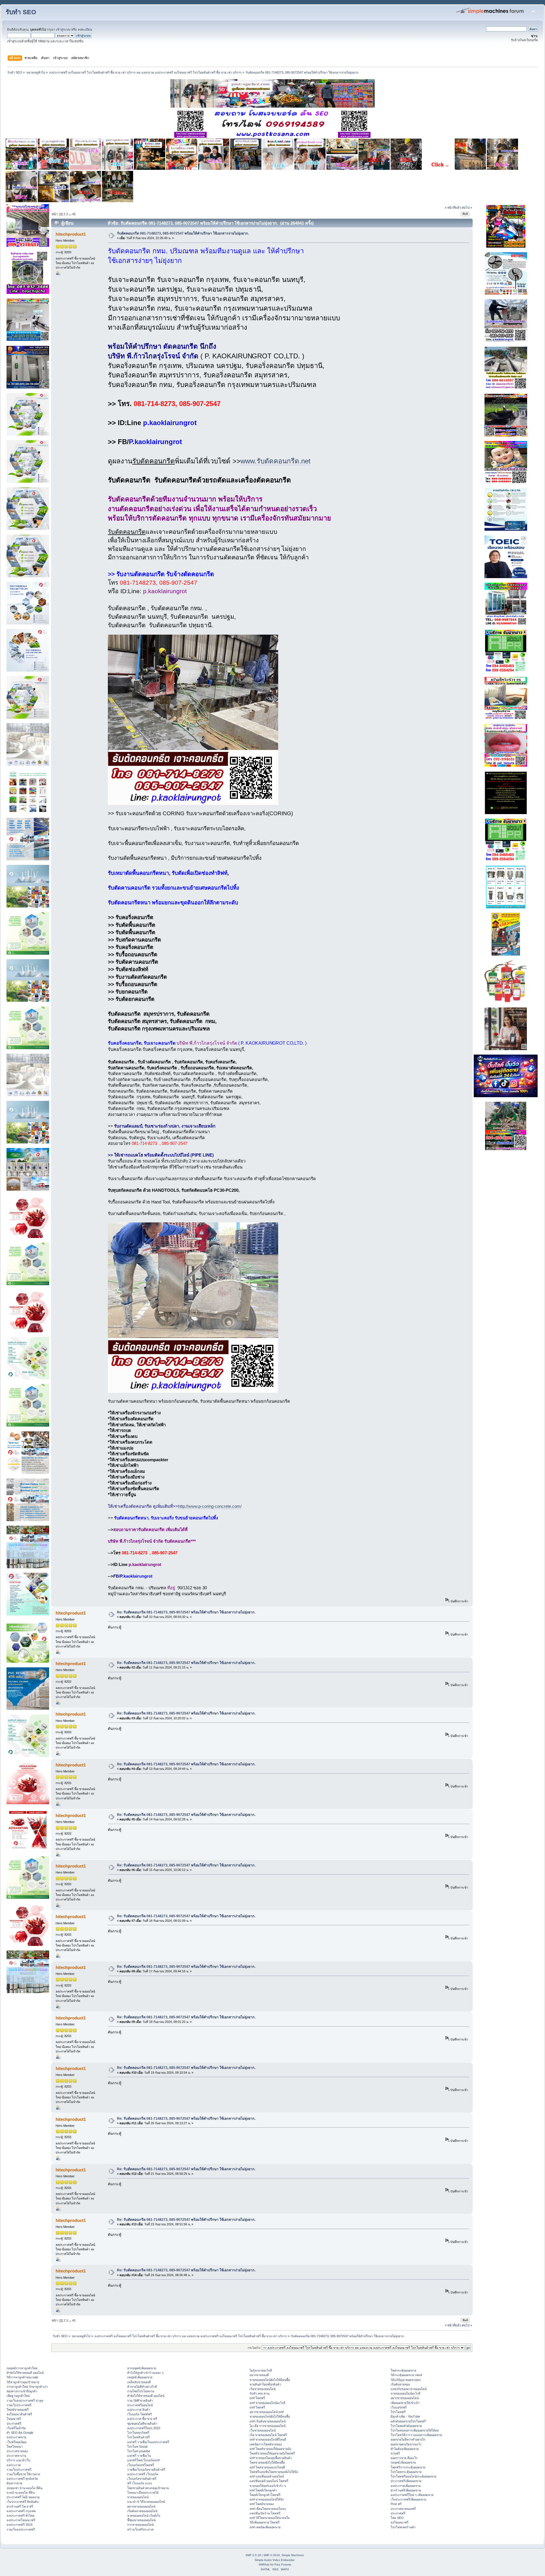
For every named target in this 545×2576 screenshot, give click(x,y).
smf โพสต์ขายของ (262, 2504)
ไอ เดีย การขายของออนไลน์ (268, 2426)
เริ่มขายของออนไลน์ (263, 2389)
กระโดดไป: (254, 2348)
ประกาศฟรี (14, 2424)
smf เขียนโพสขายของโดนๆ (268, 2509)
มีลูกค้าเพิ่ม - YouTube (405, 2416)
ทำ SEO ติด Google (20, 2433)
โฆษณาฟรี (14, 2419)
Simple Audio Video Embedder (275, 2560)
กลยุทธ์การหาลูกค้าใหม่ (22, 2368)
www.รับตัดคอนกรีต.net (275, 461)
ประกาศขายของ (17, 2451)
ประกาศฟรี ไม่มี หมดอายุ (23, 2497)
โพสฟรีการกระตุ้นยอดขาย (408, 2467)
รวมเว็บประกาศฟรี (19, 2405)
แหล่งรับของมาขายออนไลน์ (409, 2389)
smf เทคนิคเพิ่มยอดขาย (265, 2527)
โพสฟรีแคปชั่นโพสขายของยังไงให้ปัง (274, 2472)
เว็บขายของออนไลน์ (263, 2430)
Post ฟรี (396, 2504)
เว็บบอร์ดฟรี (399, 2407)
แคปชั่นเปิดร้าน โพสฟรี (265, 2513)
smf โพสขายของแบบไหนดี (267, 2467)
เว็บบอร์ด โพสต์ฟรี (140, 2414)
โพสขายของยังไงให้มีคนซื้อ (267, 2462)
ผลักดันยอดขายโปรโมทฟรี (408, 2421)
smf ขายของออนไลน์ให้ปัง (267, 2499)
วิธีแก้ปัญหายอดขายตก (406, 2380)
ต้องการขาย (14, 2483)
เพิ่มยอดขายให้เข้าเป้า (405, 2403)
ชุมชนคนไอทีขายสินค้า (142, 2424)
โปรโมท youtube (139, 2451)
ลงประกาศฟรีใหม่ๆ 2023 (144, 2428)
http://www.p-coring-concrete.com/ (210, 1506)
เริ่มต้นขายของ (400, 2384)
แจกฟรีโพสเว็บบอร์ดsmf (143, 2460)
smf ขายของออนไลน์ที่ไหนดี (268, 2439)
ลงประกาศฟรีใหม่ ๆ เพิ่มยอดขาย (412, 2495)
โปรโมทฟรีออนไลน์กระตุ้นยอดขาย (413, 2476)
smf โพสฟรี (257, 2398)
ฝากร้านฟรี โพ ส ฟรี (20, 2506)
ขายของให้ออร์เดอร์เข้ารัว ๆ (268, 2486)
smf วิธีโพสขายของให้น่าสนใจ (270, 2518)
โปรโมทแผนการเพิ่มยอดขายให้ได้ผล (415, 2430)
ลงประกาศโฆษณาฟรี (21, 2520)
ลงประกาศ (14, 2465)
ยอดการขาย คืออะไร (404, 2458)
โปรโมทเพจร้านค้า (403, 2527)
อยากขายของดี (259, 2375)
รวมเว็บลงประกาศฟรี (21, 2529)
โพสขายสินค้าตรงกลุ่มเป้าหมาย (148, 2488)
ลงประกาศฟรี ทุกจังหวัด (22, 2479)
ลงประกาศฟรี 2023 (19, 2525)
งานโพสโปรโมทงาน (141, 2391)
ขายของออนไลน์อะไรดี (405, 2393)
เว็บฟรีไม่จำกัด (16, 2428)
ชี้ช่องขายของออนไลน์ (141, 2520)
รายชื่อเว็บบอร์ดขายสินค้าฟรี (146, 2470)
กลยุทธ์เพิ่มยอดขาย (140, 2377)
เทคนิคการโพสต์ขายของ (266, 2444)
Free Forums (283, 2564)
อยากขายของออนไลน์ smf (267, 2412)
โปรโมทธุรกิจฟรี (138, 2433)
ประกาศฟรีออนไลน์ (140, 2405)
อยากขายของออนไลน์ (141, 2506)
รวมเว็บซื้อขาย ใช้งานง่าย (23, 2474)
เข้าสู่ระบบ (63, 30)
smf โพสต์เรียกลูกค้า (263, 2490)
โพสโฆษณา (15, 2447)
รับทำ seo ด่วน (259, 2393)
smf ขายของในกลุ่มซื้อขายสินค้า (271, 2458)
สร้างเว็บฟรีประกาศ (140, 2529)
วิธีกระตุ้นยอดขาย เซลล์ (406, 2375)
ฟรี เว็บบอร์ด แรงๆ (140, 2483)
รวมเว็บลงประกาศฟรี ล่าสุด (25, 2401)
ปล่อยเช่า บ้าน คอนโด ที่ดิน (24, 2488)
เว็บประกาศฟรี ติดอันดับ (23, 2502)
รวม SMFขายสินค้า (140, 2401)
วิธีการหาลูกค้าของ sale (22, 2377)
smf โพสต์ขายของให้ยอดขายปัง (270, 2449)
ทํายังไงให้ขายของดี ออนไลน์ (25, 2373)
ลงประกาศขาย (16, 2437)
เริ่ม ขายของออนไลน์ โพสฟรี (268, 2435)
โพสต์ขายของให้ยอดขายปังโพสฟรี (272, 2453)
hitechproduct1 (71, 234)
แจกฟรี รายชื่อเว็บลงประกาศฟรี (148, 2442)
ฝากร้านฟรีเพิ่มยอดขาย (406, 2490)
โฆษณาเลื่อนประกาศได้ (143, 2493)
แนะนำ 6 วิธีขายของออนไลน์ (146, 2502)
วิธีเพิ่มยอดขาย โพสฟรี (265, 2522)
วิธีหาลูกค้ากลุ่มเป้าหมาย (23, 2382)
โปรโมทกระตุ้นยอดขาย (406, 2472)
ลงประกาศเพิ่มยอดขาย (406, 2486)
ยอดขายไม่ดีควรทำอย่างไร (408, 2439)
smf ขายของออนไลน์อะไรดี (267, 2403)
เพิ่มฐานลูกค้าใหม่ (18, 2396)
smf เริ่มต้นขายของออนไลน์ (268, 2421)
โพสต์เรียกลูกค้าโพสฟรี (265, 2495)
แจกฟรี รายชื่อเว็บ (139, 2456)
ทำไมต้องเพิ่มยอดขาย (405, 2449)
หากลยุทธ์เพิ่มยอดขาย (142, 2368)
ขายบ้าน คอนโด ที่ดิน (21, 2493)
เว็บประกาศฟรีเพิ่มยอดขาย (408, 2499)
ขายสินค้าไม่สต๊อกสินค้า (265, 2384)
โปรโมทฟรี (398, 2412)
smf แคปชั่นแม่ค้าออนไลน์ (267, 2476)
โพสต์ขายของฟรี (18, 2410)
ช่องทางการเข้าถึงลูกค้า (22, 2391)
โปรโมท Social (137, 2447)
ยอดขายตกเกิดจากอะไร (406, 2444)
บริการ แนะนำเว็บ (18, 2460)
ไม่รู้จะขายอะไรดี (261, 2370)
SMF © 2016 (272, 2555)
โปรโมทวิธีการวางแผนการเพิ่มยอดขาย (416, 2435)
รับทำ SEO (21, 12)
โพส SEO (397, 2518)
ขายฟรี (395, 2453)
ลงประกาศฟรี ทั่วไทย (20, 2516)
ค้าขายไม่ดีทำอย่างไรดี (142, 2387)
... (70, 214)
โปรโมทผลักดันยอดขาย (406, 2426)
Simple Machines (293, 2555)
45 (74, 214)
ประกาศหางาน (16, 2456)
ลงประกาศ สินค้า (139, 2410)
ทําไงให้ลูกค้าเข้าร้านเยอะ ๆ (145, 2373)
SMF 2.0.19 (253, 2555)
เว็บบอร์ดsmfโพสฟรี (141, 2465)
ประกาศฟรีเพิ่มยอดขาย (406, 2481)
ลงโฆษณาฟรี (400, 2522)
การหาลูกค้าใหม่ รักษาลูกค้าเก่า (27, 2387)
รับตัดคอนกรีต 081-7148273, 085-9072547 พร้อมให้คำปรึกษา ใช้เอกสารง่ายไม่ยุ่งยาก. (183, 233)
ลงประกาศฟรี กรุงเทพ (21, 2511)
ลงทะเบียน (85, 30)
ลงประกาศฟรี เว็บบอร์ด (143, 2474)
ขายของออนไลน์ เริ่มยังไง (144, 2516)
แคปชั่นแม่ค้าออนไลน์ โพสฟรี (269, 2481)
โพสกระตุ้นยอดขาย (403, 2370)
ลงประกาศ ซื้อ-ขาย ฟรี (142, 2419)
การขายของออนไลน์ (140, 2525)
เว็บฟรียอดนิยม (16, 2442)
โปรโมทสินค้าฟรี (139, 2437)
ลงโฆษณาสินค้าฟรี (19, 2414)
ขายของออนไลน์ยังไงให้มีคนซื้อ (270, 2380)
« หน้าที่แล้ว (453, 208)
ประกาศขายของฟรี (403, 2509)
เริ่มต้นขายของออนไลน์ (142, 2511)
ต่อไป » (467, 208)
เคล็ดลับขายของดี (139, 2382)
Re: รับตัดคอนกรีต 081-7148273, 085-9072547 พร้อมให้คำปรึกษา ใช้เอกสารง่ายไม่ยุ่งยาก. (186, 1612)
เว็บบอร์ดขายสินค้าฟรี (142, 2479)
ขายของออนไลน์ (138, 2497)
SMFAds (264, 2564)
